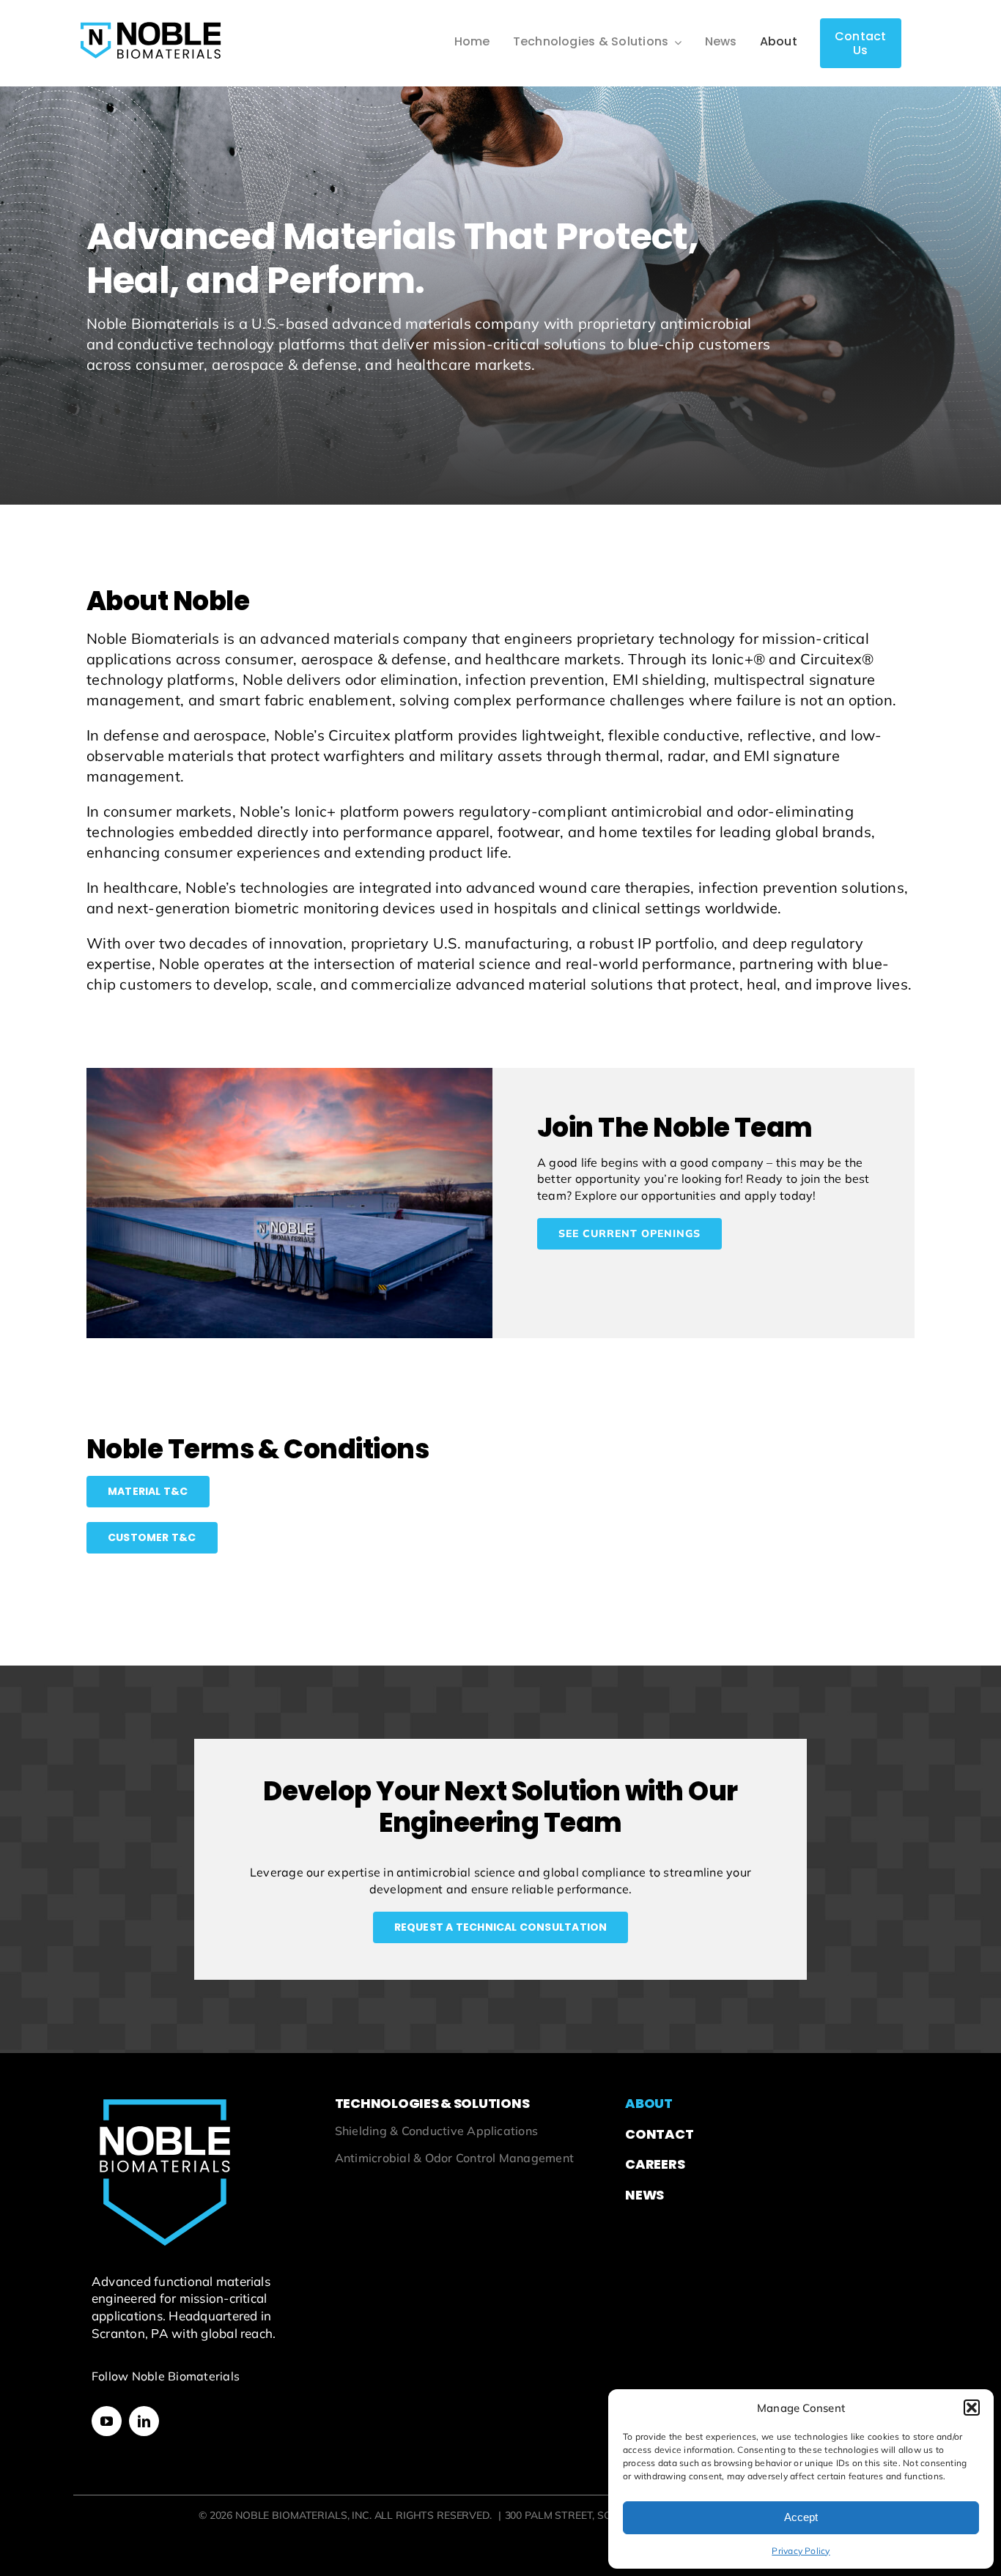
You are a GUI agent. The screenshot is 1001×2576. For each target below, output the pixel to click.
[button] (972, 2408)
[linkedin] (144, 2421)
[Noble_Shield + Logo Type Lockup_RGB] (150, 19)
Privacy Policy (801, 2551)
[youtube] (107, 2421)
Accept (801, 2517)
